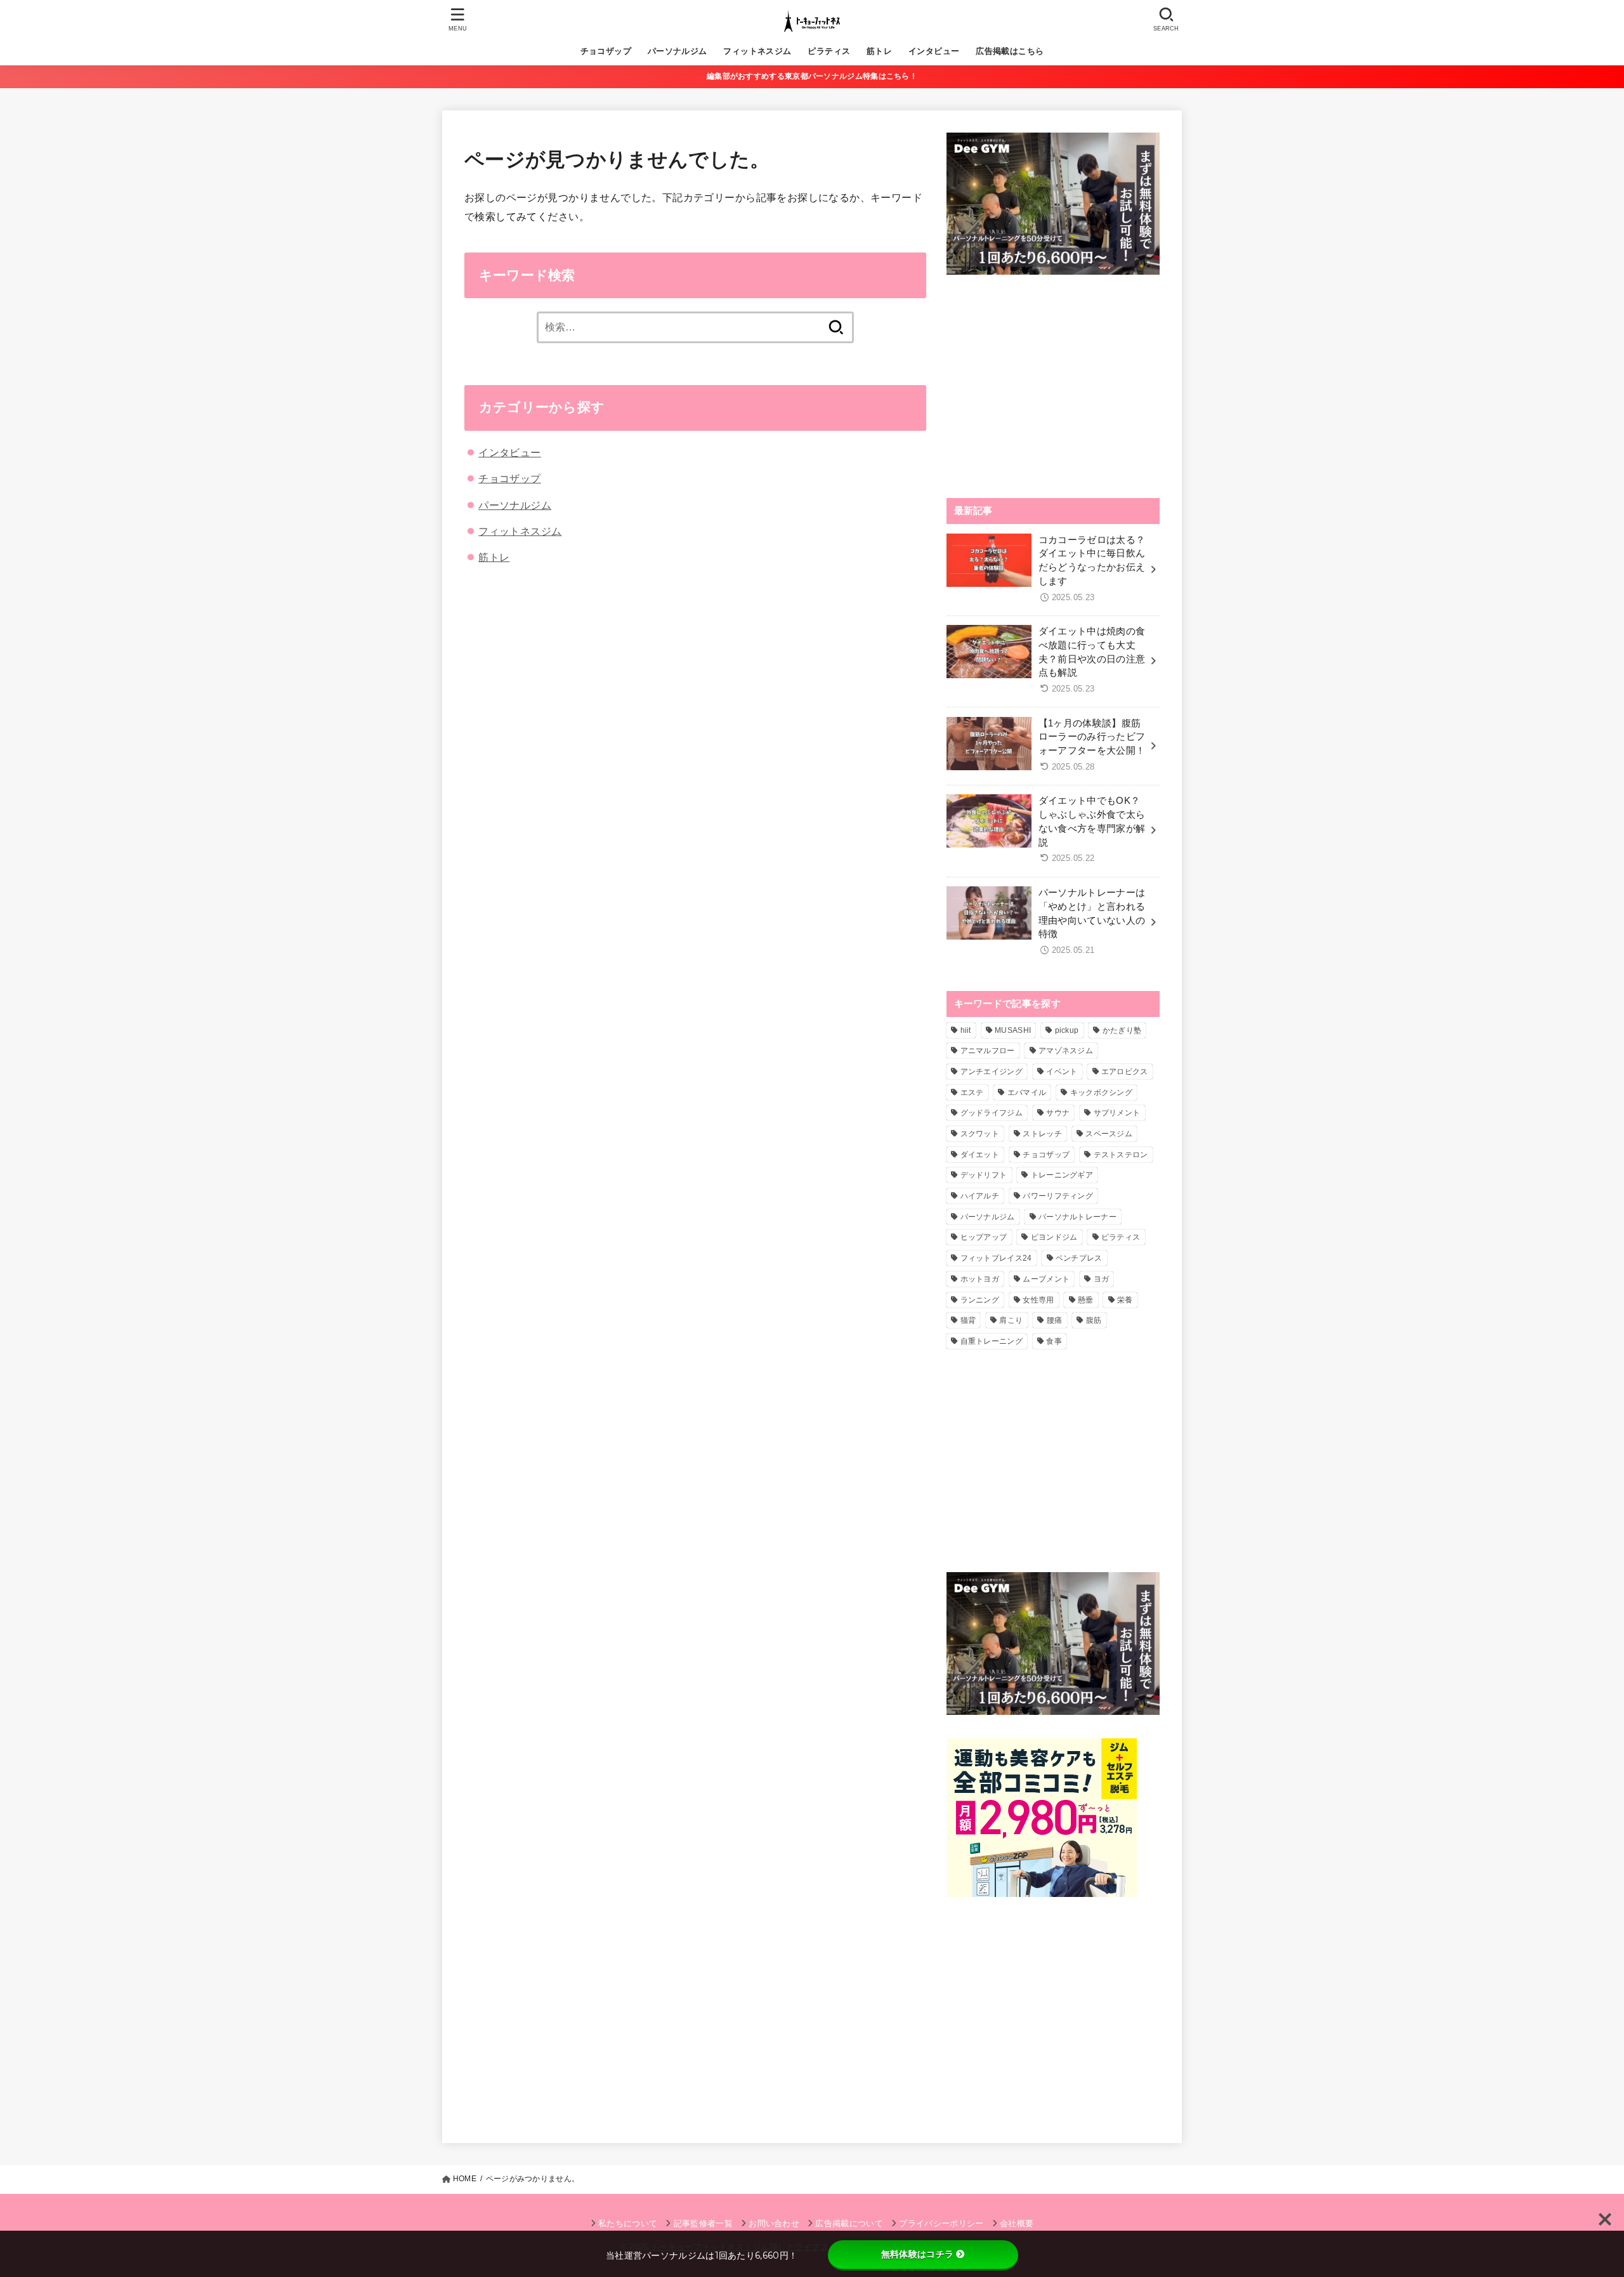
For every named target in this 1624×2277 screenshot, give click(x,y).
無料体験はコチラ (917, 2254)
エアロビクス (1125, 1072)
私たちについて (628, 2223)
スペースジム (1109, 1134)
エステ (972, 1093)
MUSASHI (1013, 1030)
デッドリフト (984, 1175)
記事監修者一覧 (703, 2223)
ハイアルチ (980, 1196)
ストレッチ (1042, 1134)
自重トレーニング (992, 1341)
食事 (1054, 1341)
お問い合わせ (774, 2223)
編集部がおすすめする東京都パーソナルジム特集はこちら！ (812, 76)
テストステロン (1121, 1155)
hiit (966, 1030)
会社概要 (1017, 2223)
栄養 (1125, 1300)
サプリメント (1117, 1113)
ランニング (980, 1300)
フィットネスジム (757, 51)
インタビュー (934, 51)
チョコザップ (606, 51)
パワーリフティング (1058, 1196)
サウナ (1058, 1113)
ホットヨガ (980, 1279)
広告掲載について (849, 2223)
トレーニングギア (1062, 1175)
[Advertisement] (1053, 386)
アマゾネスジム (1066, 1051)
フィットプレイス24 (996, 1258)
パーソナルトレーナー (1077, 1217)
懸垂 (1086, 1300)
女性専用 (1038, 1300)
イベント (1062, 1072)
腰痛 (1055, 1320)
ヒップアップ (984, 1237)
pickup (1067, 1030)
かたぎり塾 (1122, 1030)
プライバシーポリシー (941, 2223)
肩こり (1011, 1320)
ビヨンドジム (1054, 1237)
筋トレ (879, 51)
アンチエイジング (992, 1072)
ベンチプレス (1079, 1258)
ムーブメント (1046, 1279)
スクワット (980, 1134)
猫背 (968, 1320)
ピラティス (829, 51)
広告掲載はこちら (1010, 51)
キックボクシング (1101, 1093)
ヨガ (1102, 1279)
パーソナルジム (678, 51)
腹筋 (1094, 1320)
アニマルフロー (988, 1051)
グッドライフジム (992, 1113)
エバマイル (1027, 1093)
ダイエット (980, 1155)
